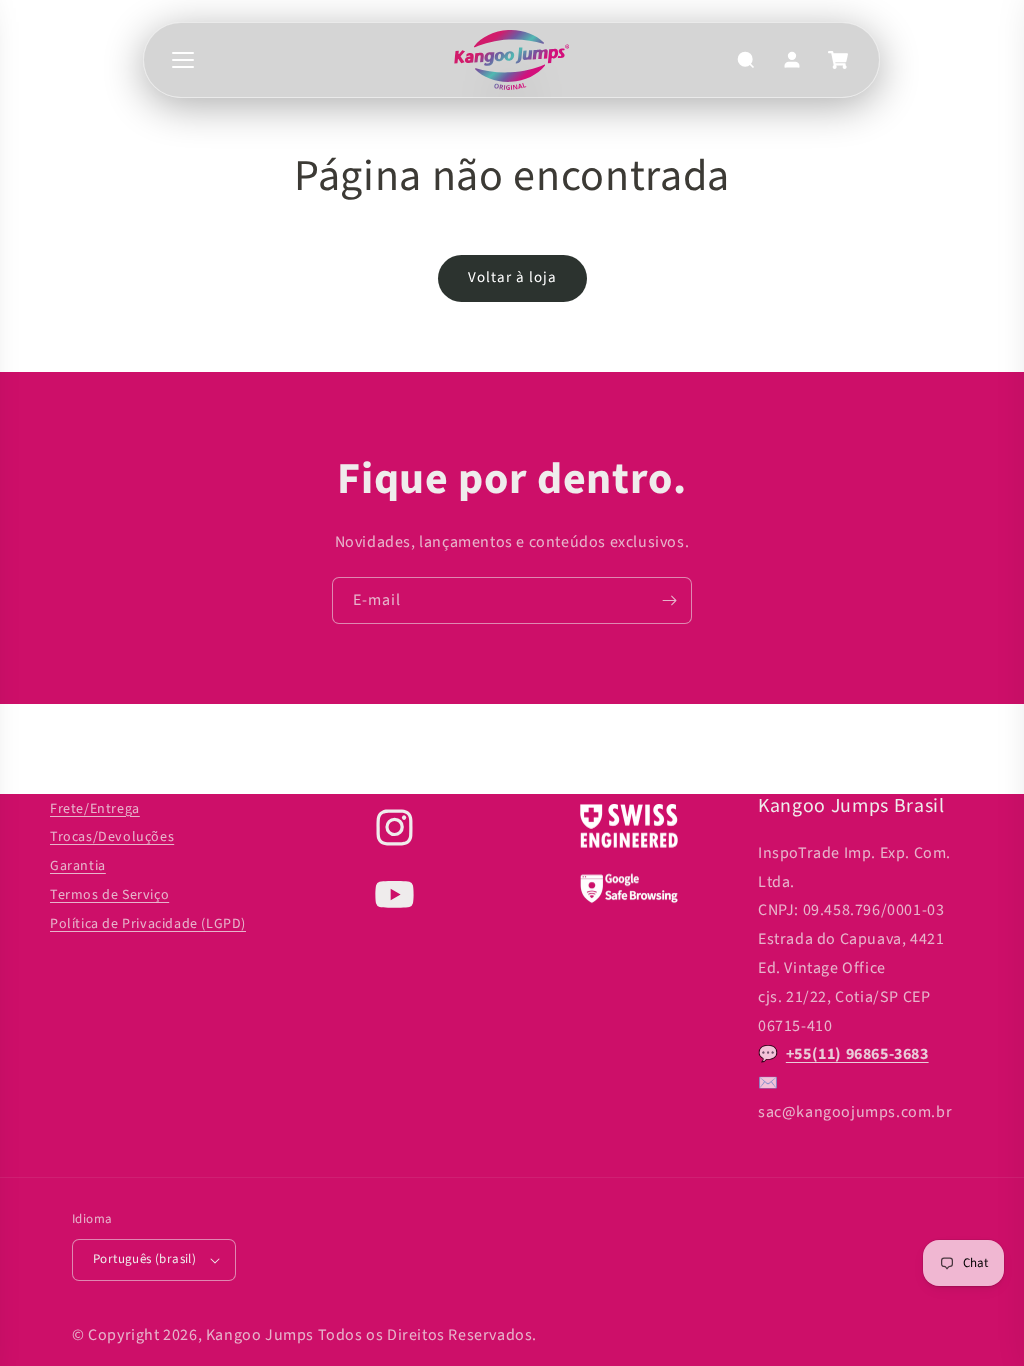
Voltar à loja (512, 277)
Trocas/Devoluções (112, 837)
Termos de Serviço (109, 895)
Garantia (78, 866)
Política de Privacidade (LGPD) (148, 924)
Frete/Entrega (95, 809)
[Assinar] (669, 600)
